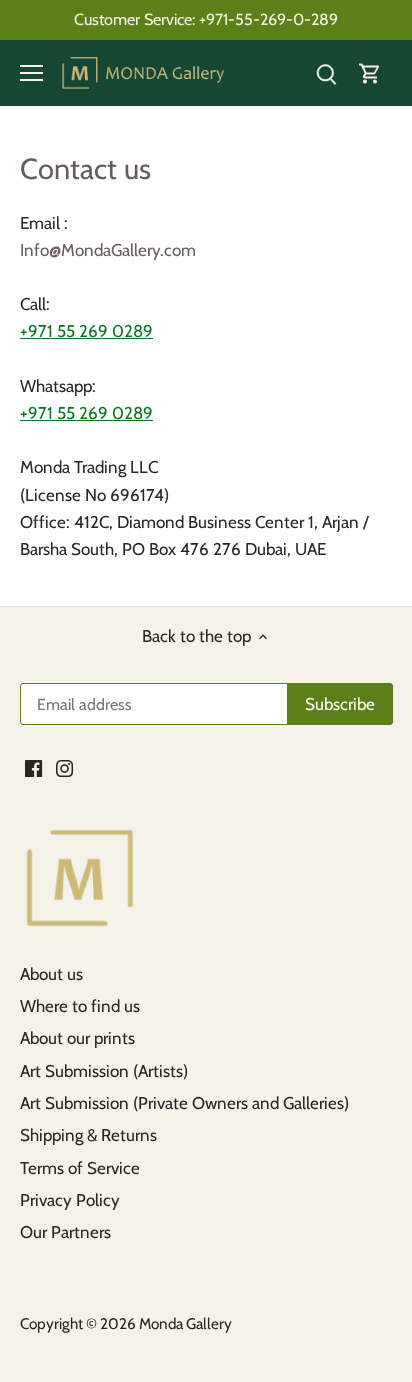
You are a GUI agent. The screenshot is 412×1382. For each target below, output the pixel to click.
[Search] (326, 73)
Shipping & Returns (88, 1135)
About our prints (77, 1038)
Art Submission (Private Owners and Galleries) (184, 1103)
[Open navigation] (31, 73)
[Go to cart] (370, 73)
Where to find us (80, 1006)
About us (51, 974)
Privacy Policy (70, 1200)
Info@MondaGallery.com (108, 250)
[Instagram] (64, 768)
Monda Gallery (185, 1323)
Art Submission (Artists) (104, 1071)
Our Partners (65, 1232)
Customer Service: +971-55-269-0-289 (206, 19)
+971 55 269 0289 (86, 331)
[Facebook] (33, 768)
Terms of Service (80, 1168)
